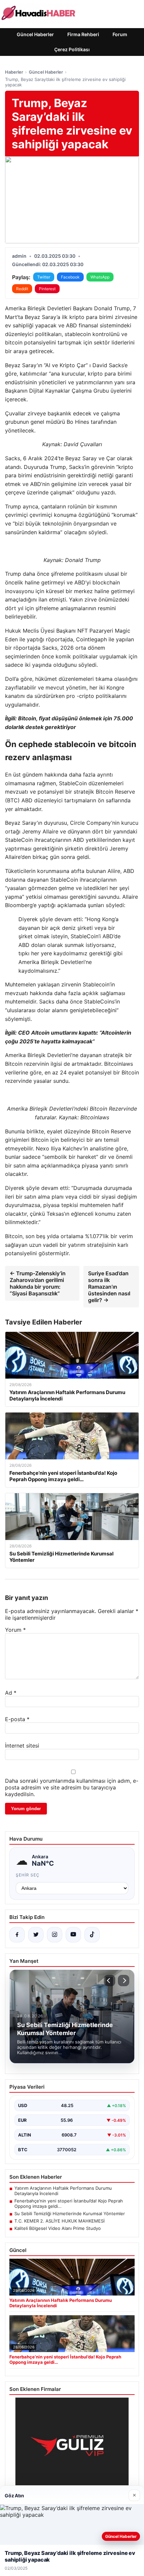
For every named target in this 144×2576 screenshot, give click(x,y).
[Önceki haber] (110, 1981)
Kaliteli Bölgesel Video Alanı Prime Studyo (58, 2228)
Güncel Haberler (35, 34)
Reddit (22, 289)
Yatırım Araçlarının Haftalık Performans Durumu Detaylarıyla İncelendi (63, 2191)
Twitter (44, 277)
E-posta (17, 1719)
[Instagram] (55, 1935)
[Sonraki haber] (124, 1981)
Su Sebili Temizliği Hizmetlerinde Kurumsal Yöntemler (70, 2213)
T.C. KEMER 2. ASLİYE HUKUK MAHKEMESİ (59, 2221)
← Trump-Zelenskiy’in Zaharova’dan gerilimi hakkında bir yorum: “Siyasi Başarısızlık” (38, 1283)
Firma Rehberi (83, 34)
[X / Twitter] (36, 1935)
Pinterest (47, 289)
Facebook (70, 277)
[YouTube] (73, 1935)
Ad (11, 1693)
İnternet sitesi (22, 1746)
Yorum (15, 1630)
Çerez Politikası (72, 49)
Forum (120, 34)
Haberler (14, 72)
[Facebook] (17, 1935)
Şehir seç (28, 1875)
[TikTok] (92, 1935)
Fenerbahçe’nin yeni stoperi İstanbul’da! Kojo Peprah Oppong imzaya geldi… (69, 2203)
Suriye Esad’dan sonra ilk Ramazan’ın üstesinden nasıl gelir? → (109, 1287)
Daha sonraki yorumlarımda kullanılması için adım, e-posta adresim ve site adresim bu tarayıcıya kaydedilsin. (72, 1787)
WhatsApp (100, 277)
